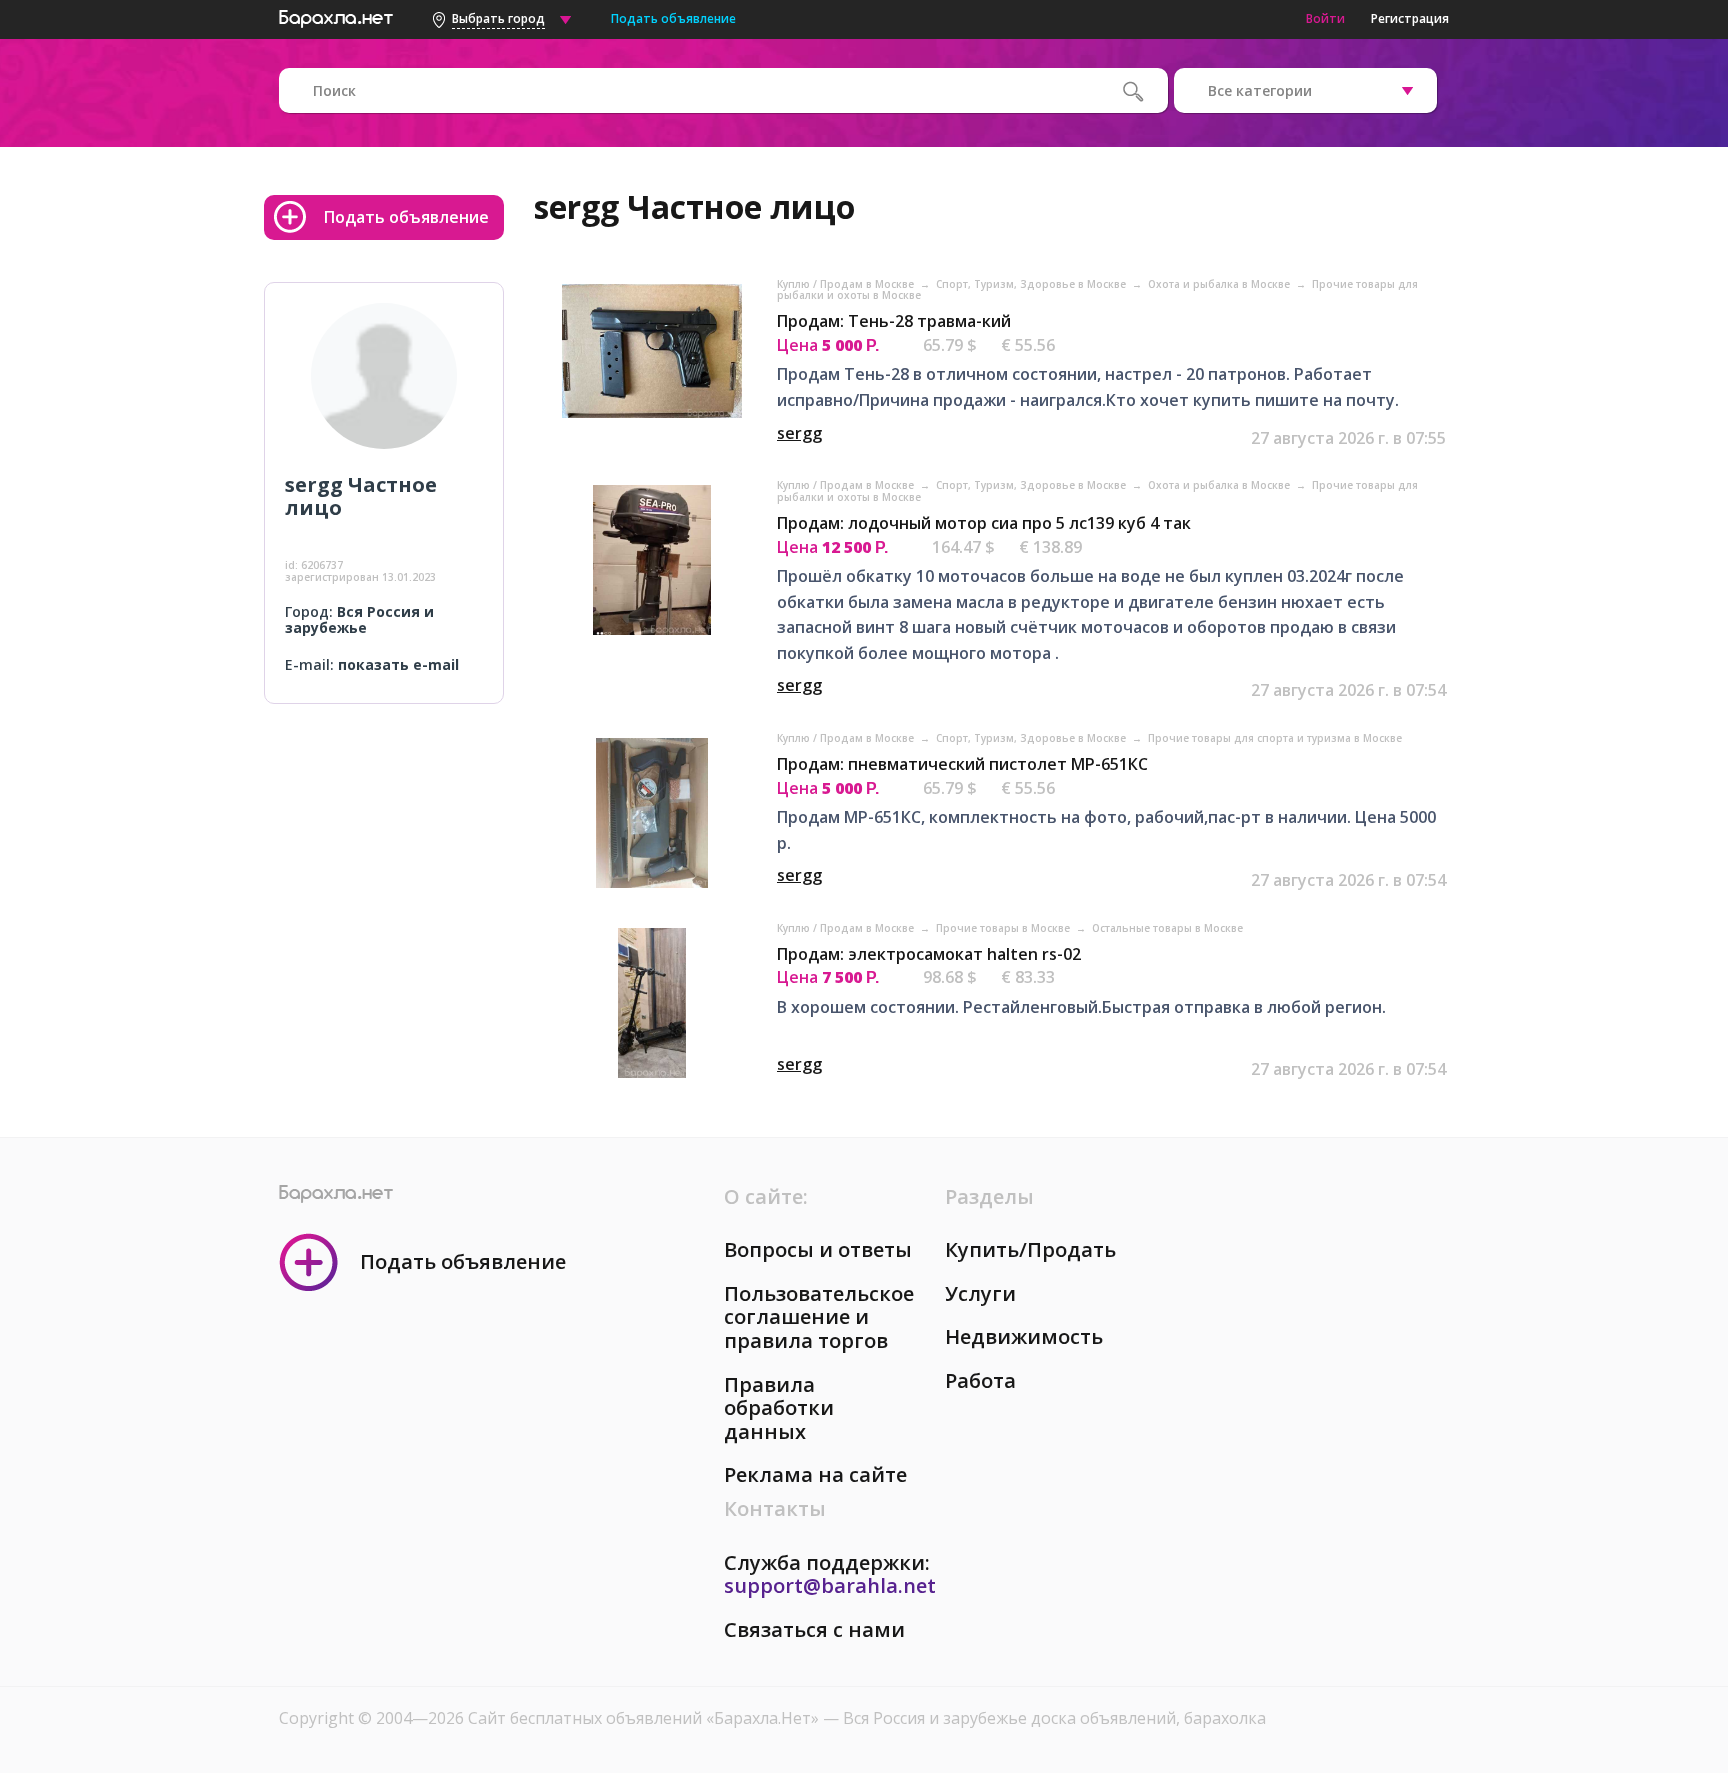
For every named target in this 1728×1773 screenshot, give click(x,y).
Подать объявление (673, 18)
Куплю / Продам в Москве (847, 284)
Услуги (980, 1293)
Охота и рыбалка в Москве (1220, 284)
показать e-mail (398, 664)
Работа (980, 1380)
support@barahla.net (830, 1585)
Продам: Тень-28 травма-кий (894, 321)
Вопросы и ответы (818, 1249)
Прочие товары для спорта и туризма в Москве (1275, 738)
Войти (1325, 18)
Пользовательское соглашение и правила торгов (819, 1317)
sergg (799, 433)
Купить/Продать (1030, 1249)
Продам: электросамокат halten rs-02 (929, 954)
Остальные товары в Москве (1167, 928)
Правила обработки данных (779, 1408)
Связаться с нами (814, 1629)
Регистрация (1410, 18)
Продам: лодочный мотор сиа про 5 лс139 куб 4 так (984, 523)
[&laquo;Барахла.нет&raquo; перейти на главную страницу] (336, 16)
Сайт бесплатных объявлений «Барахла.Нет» (645, 1718)
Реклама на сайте (815, 1474)
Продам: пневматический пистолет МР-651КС (962, 764)
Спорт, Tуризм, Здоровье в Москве (1032, 284)
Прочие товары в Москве (1004, 928)
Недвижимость (1024, 1336)
